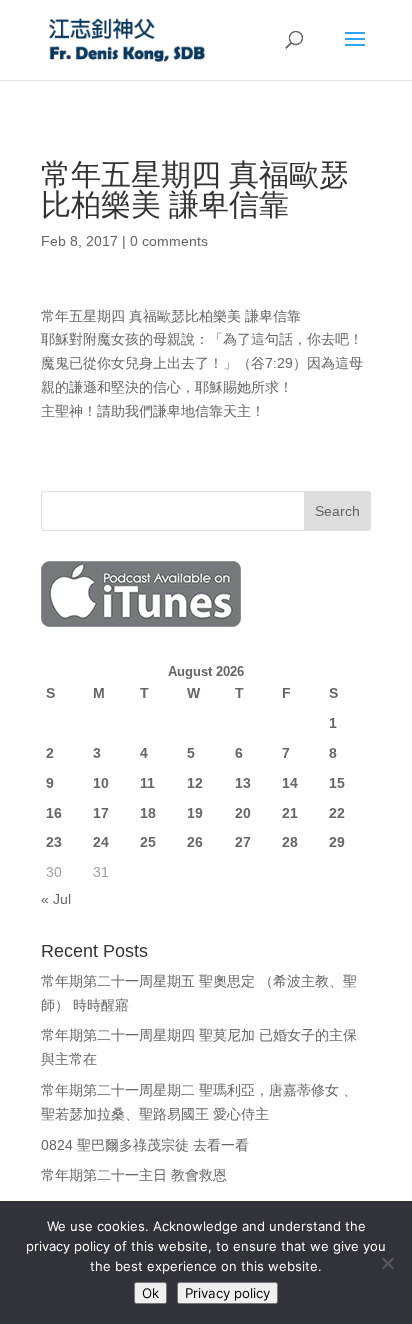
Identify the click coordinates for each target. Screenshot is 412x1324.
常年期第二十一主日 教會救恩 (134, 1175)
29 (337, 842)
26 (195, 842)
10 (101, 783)
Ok (150, 1293)
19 (195, 813)
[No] (387, 1263)
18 (148, 813)
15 (337, 783)
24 (101, 842)
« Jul (56, 899)
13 (243, 783)
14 (290, 783)
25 (148, 842)
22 (337, 813)
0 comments (169, 241)
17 (101, 813)
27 (243, 842)
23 (54, 842)
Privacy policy (227, 1293)
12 (195, 783)
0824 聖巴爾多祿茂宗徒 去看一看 (145, 1145)
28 (290, 842)
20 (243, 813)
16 (54, 813)
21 (290, 813)
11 (147, 783)
